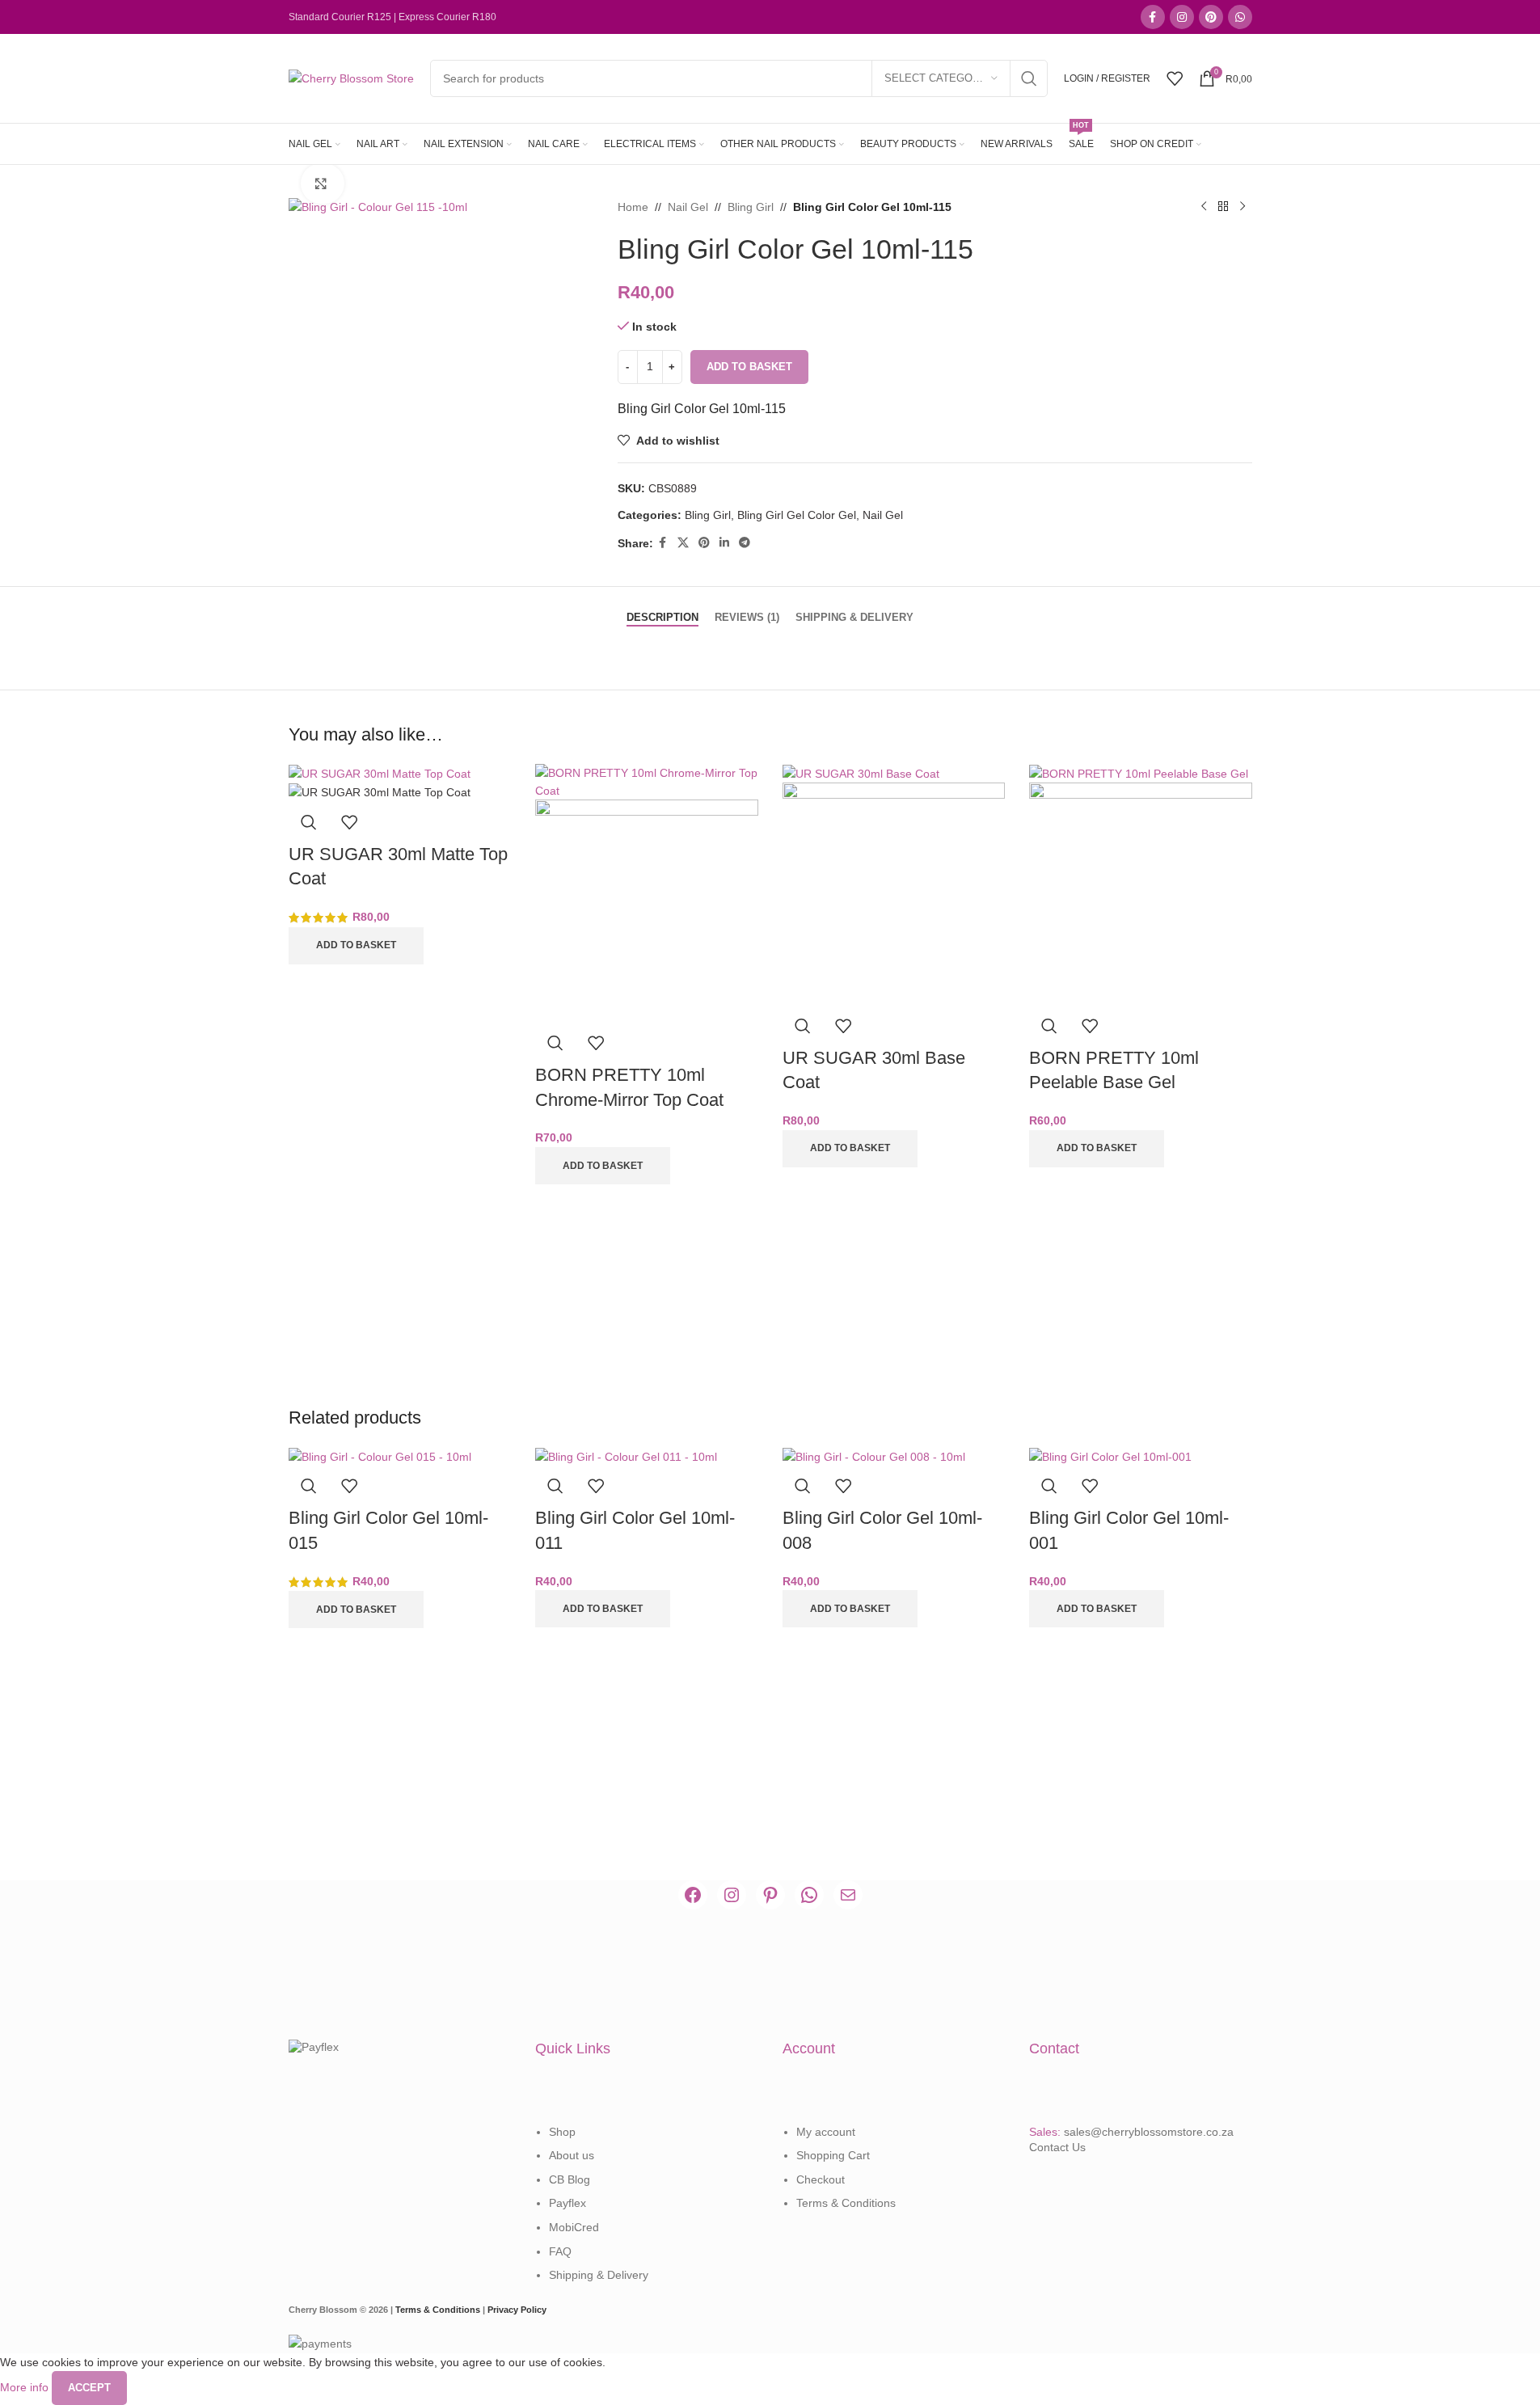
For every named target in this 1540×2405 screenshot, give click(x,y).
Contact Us (1057, 2147)
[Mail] (848, 1895)
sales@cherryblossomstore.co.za (1149, 2132)
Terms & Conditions (846, 2203)
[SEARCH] (1029, 78)
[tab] (662, 610)
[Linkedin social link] (724, 543)
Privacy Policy (517, 2310)
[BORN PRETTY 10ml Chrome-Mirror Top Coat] (647, 781)
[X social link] (683, 543)
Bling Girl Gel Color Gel (797, 515)
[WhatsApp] (809, 1895)
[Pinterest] (770, 1895)
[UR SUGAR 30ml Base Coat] (861, 773)
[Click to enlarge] (323, 184)
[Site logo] (351, 78)
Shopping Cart (833, 2155)
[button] (356, 946)
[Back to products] (1223, 207)
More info (26, 2387)
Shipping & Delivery (599, 2275)
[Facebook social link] (1153, 17)
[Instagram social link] (1182, 17)
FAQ (560, 2251)
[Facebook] (693, 1895)
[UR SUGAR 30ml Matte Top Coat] (380, 773)
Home (633, 207)
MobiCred (574, 2227)
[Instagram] (732, 1895)
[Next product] (1243, 207)
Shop (562, 2132)
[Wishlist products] (1175, 78)
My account (826, 2132)
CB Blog (570, 2179)
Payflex (567, 2203)
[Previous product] (1204, 207)
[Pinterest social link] (1211, 17)
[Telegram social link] (745, 543)
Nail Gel (688, 207)
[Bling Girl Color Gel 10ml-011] (626, 1456)
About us (572, 2155)
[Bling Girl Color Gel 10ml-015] (380, 1456)
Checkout (821, 2179)
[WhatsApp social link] (1240, 17)
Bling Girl (751, 207)
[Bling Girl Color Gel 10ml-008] (874, 1456)
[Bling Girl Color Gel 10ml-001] (1110, 1456)
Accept (89, 2388)
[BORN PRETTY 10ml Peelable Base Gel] (1139, 773)
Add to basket (749, 367)
